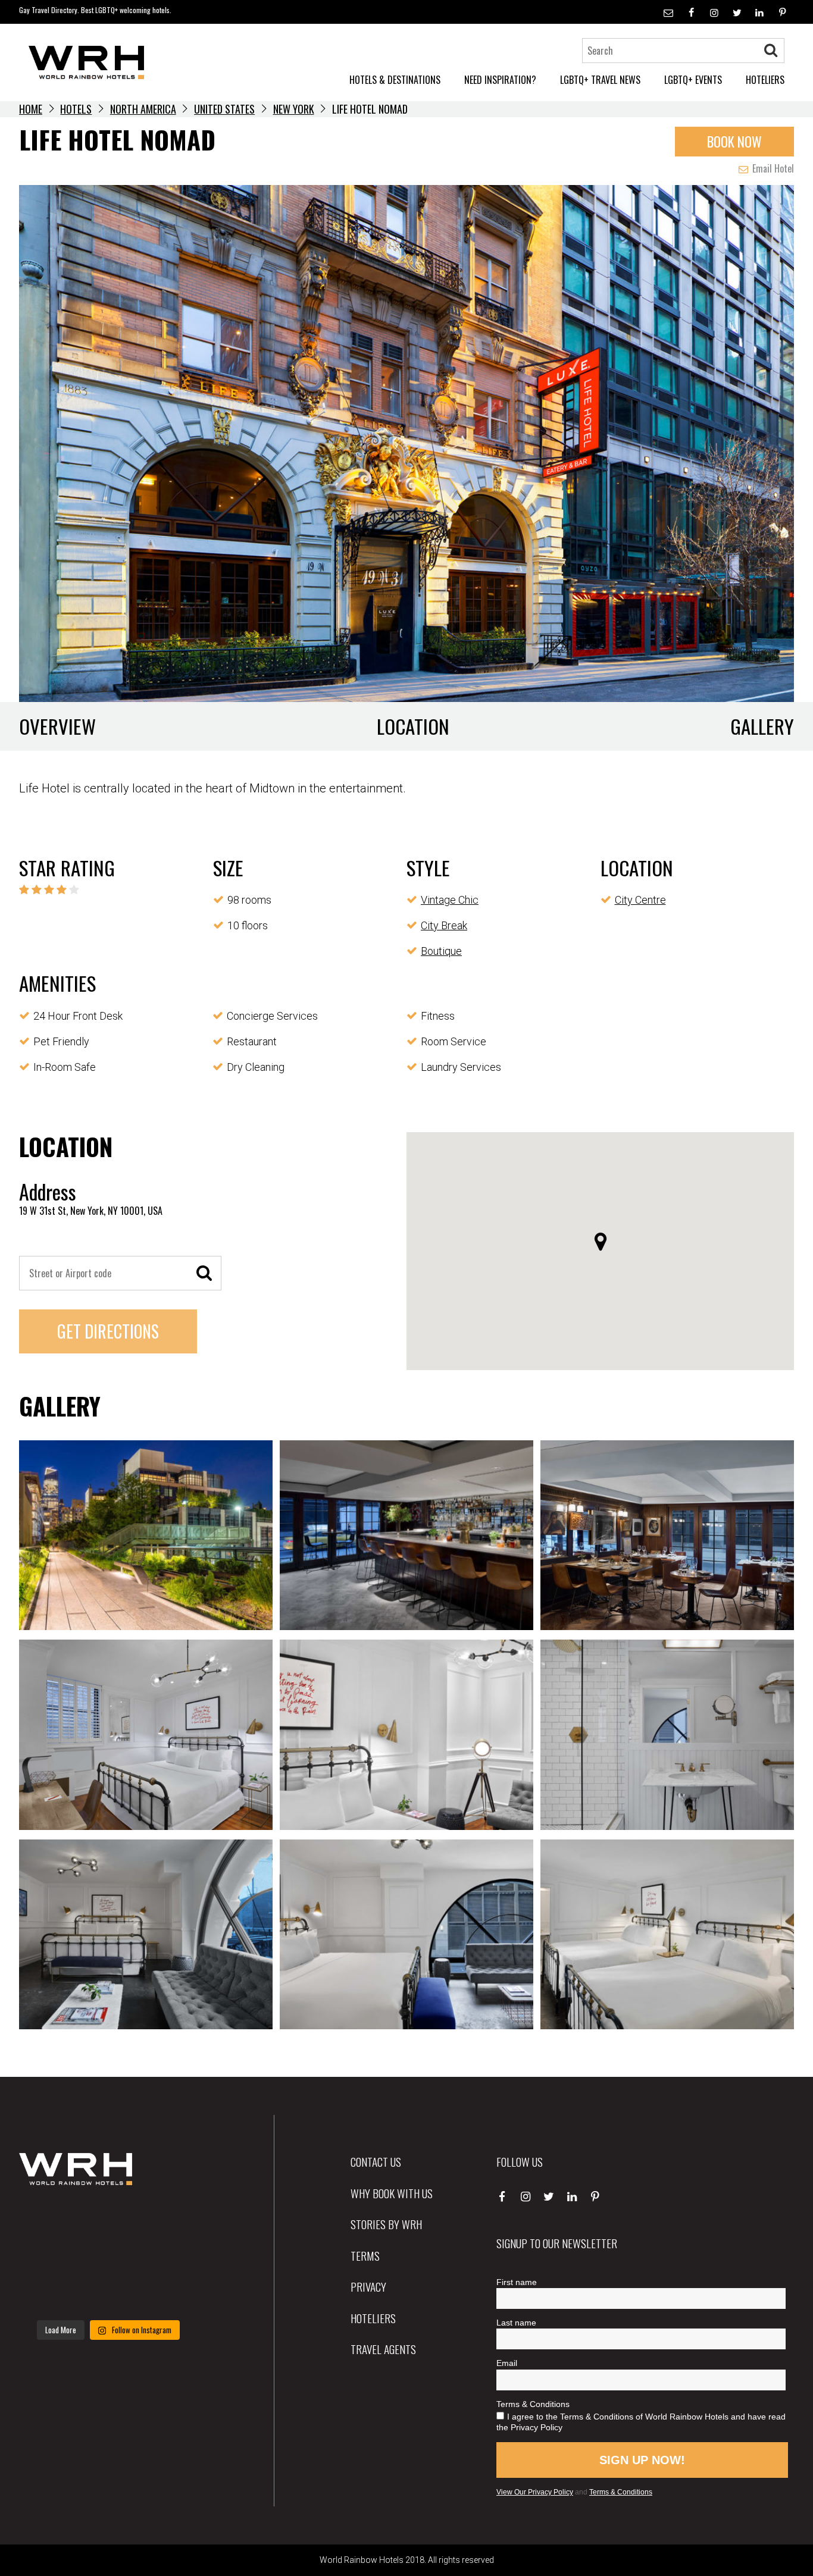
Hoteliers (373, 2318)
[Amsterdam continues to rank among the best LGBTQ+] (170, 2220)
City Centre (640, 900)
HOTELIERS (765, 80)
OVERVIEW (57, 726)
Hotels (76, 109)
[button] (601, 1242)
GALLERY (762, 726)
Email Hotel (772, 168)
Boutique (441, 951)
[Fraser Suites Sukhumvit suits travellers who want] (47, 2220)
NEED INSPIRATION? (500, 80)
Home (31, 109)
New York (294, 109)
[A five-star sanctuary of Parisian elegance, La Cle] (47, 2257)
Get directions (108, 1331)
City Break (444, 925)
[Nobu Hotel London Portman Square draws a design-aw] (170, 2257)
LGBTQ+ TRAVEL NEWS (600, 80)
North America (143, 109)
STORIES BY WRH (386, 2224)
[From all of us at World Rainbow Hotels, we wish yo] (108, 2295)
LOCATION (413, 726)
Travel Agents (383, 2349)
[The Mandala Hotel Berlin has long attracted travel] (108, 2220)
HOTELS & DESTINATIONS (395, 80)
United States (224, 109)
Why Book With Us (392, 2193)
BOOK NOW (734, 142)
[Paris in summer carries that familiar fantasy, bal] (47, 2295)
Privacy (368, 2286)
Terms (365, 2255)
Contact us (376, 2161)
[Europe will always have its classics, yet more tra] (170, 2295)
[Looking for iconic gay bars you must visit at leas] (108, 2257)
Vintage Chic (450, 900)
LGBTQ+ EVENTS (693, 80)
